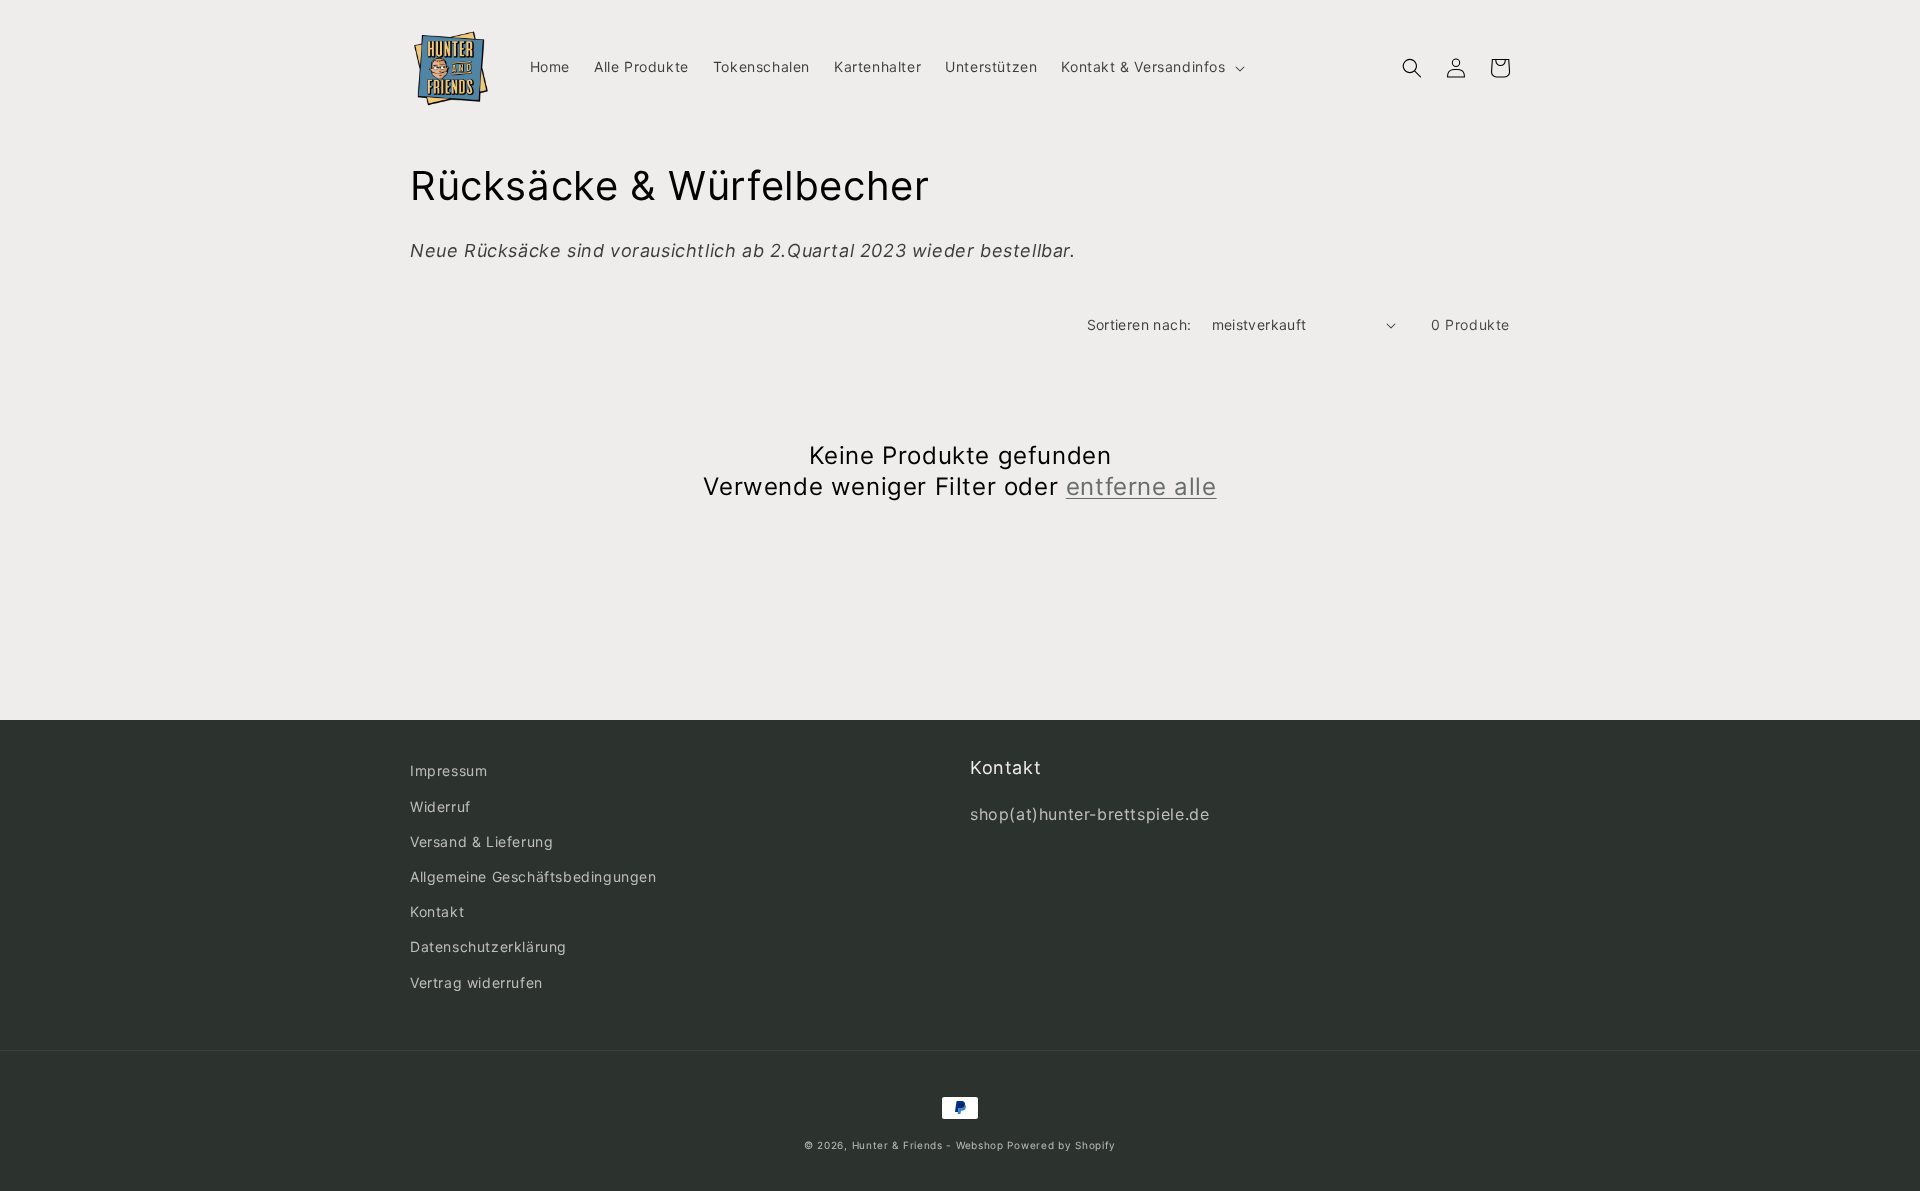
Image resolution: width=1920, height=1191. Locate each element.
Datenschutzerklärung (488, 946)
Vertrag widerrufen (476, 982)
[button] (1150, 67)
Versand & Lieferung (481, 841)
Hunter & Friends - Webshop (928, 1145)
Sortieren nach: (1139, 324)
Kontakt (437, 911)
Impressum (448, 770)
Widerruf (440, 806)
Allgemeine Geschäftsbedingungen (533, 876)
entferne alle (1141, 486)
